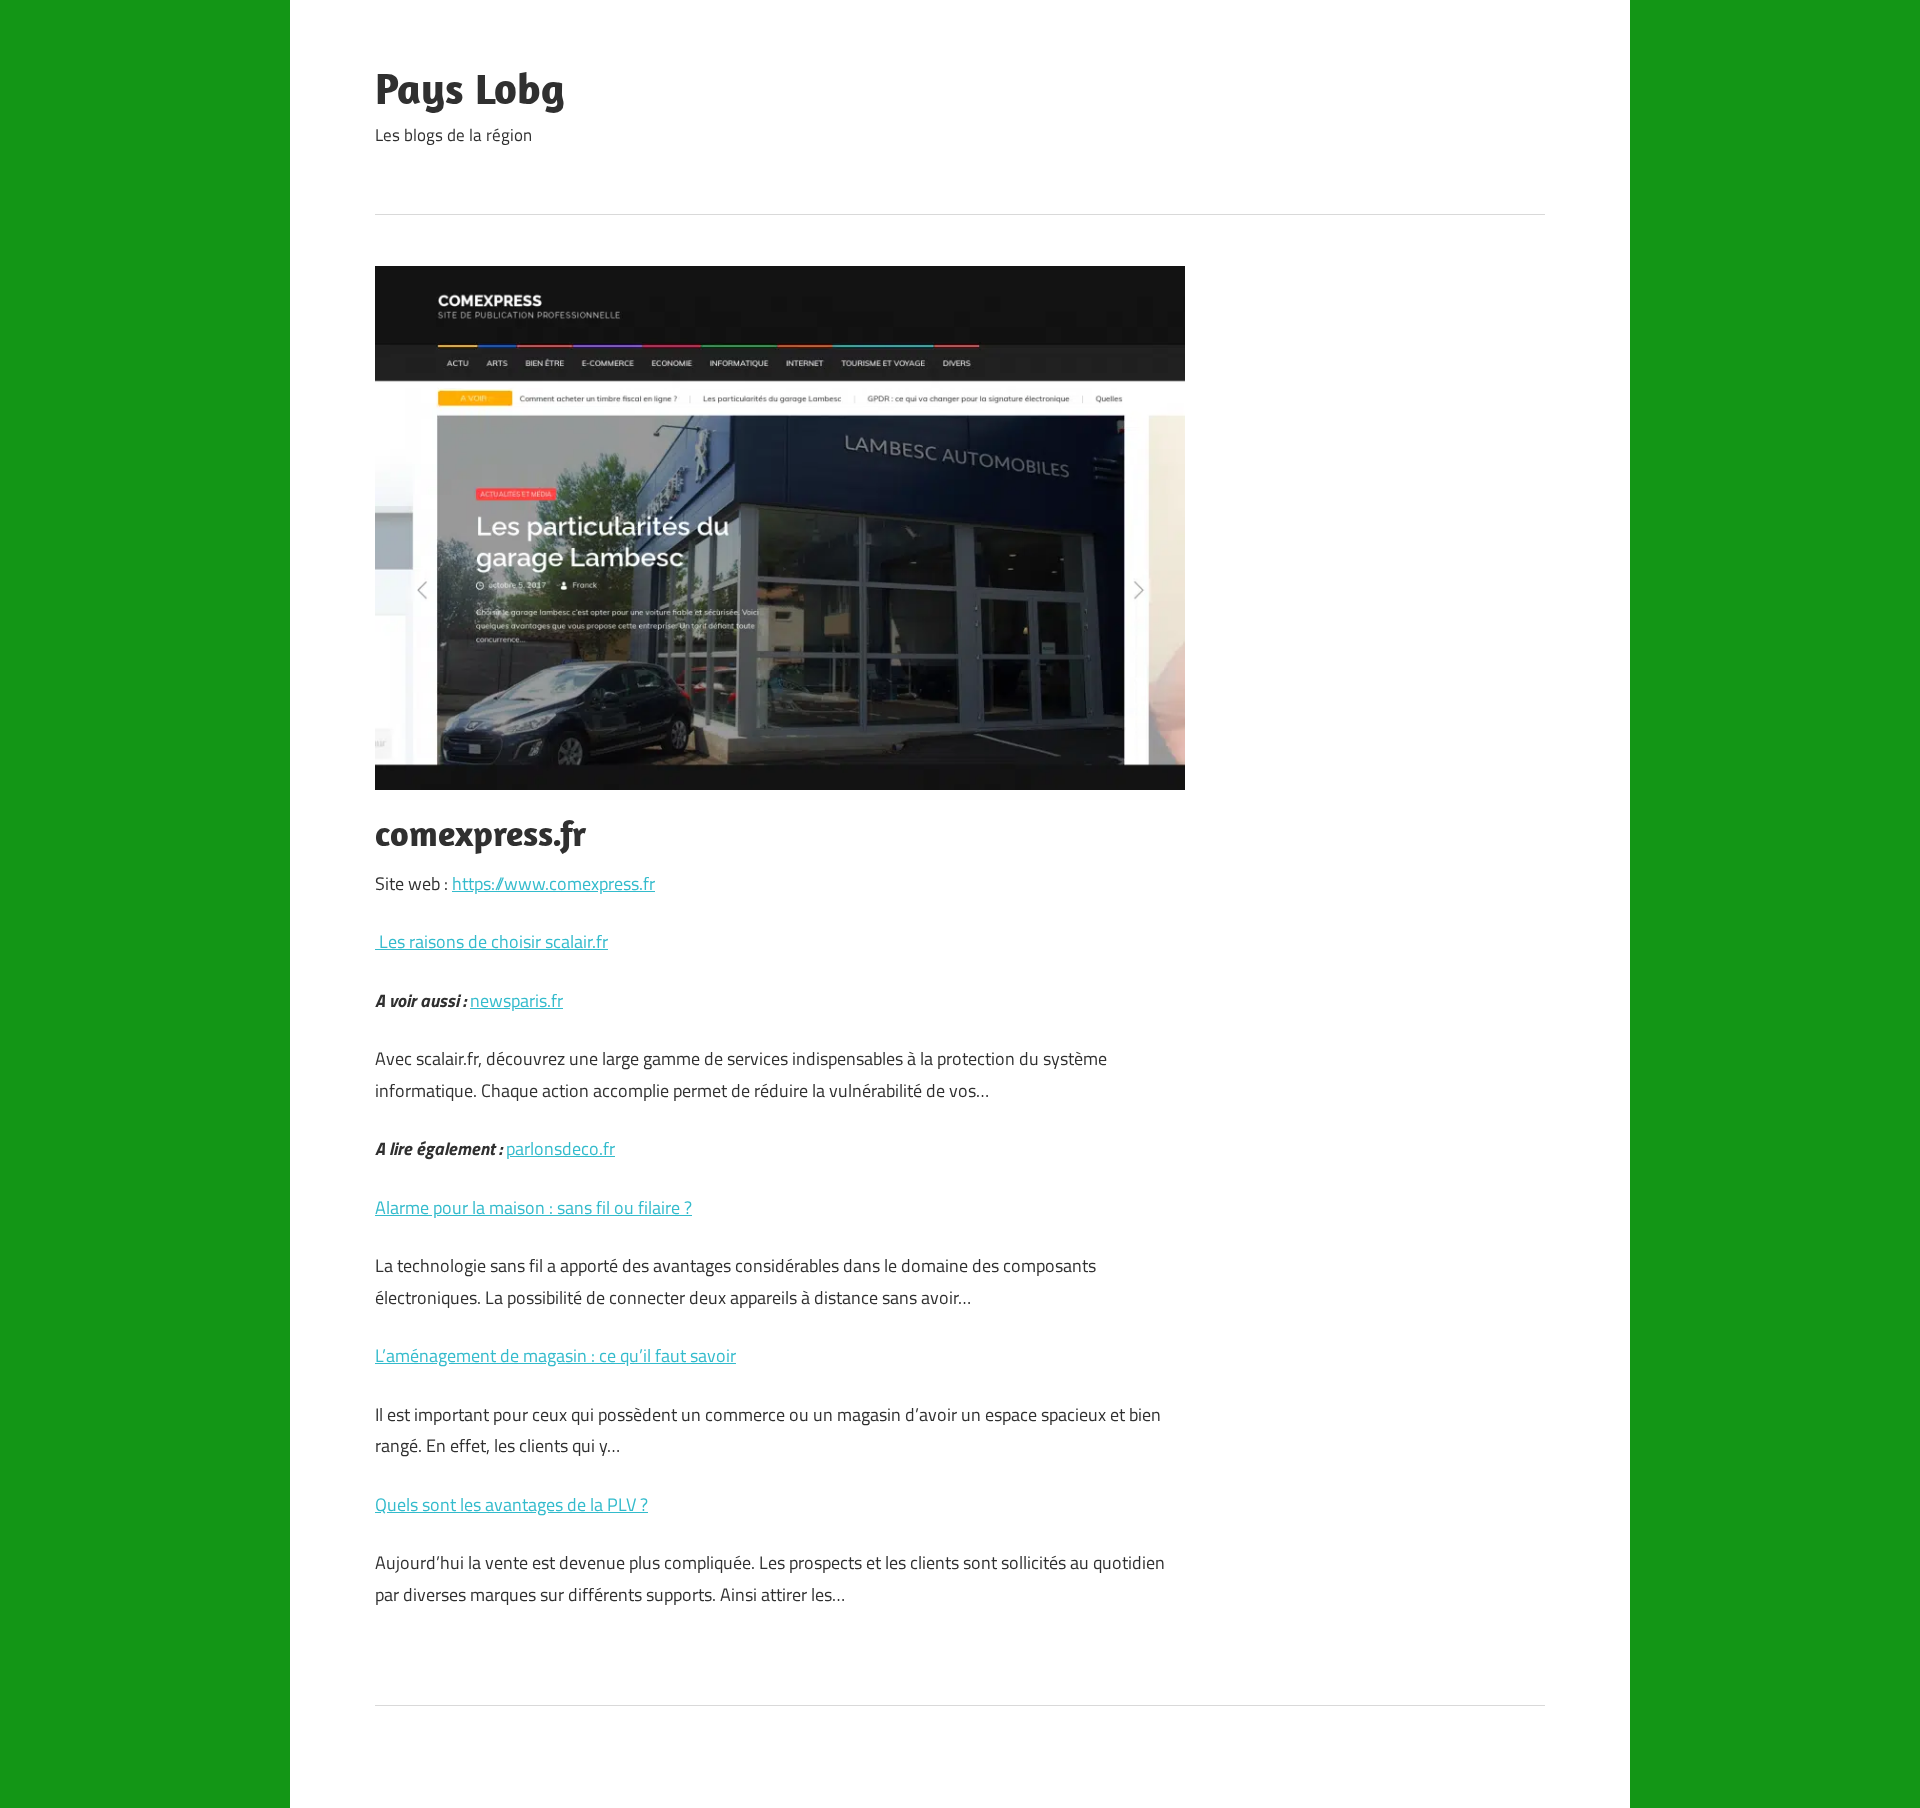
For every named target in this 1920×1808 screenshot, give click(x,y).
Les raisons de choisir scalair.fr (491, 941)
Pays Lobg (470, 88)
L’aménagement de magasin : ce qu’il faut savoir (555, 1355)
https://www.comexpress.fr (553, 883)
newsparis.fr (516, 1000)
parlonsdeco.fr (560, 1148)
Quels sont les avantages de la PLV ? (511, 1504)
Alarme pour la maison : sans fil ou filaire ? (533, 1207)
